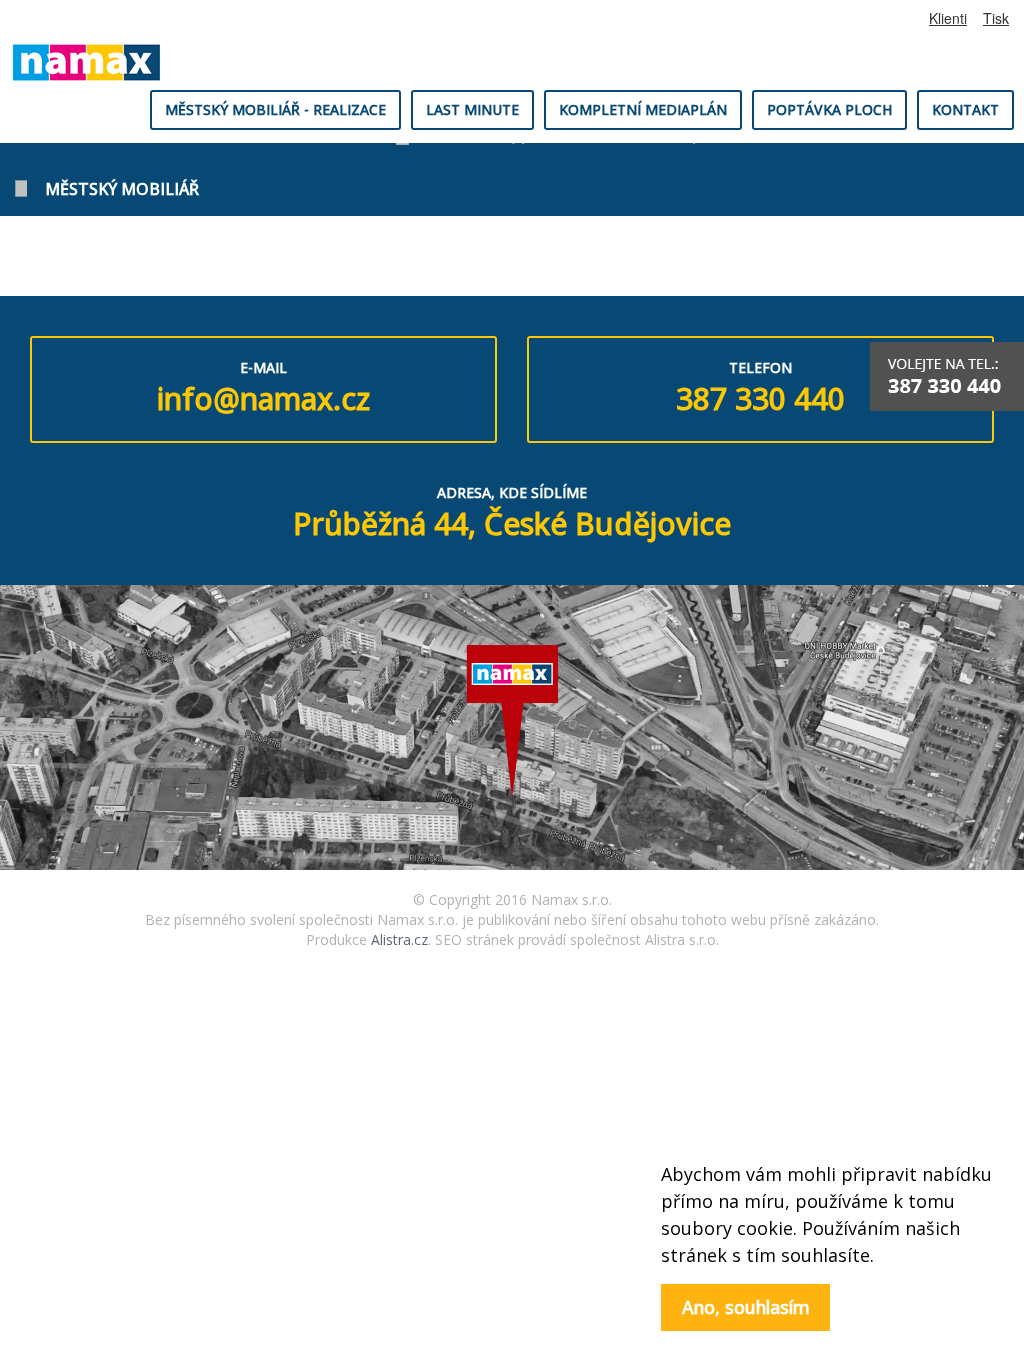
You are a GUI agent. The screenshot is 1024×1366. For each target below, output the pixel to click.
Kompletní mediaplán (643, 109)
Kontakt (965, 109)
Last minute (472, 109)
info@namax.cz (263, 398)
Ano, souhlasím (746, 1307)
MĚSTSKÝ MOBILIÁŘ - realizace (275, 109)
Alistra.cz (399, 939)
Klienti (948, 18)
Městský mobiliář (122, 189)
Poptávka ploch (829, 109)
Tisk (996, 18)
